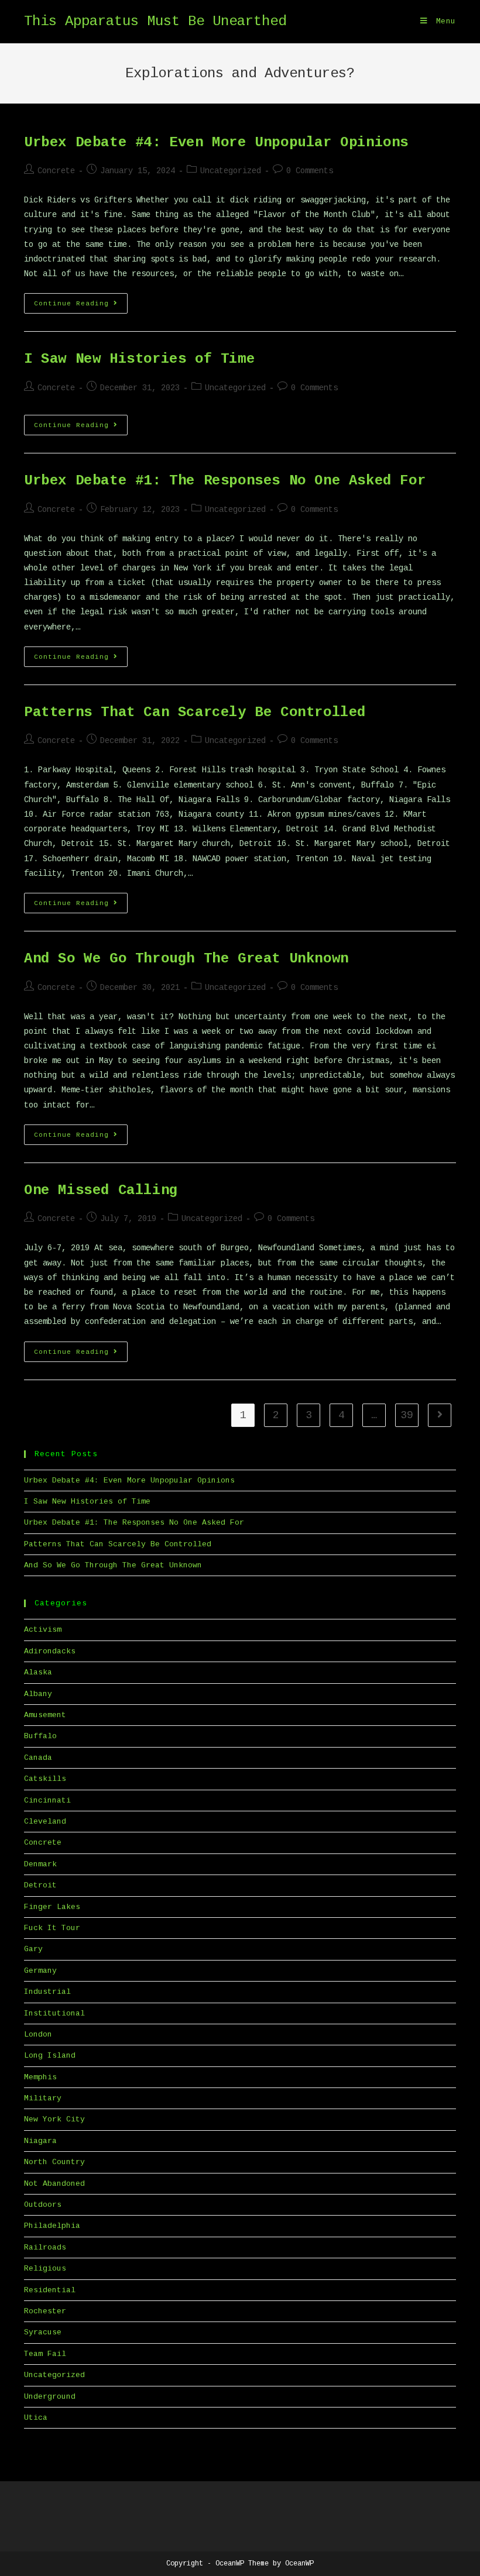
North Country (54, 2162)
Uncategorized (231, 171)
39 (407, 1415)
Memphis (40, 2077)
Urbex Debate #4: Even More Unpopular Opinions (216, 142)
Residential (50, 2290)
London (38, 2035)
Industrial (47, 1992)
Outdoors (43, 2205)
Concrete (56, 171)
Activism (43, 1630)
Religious (45, 2269)
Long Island (50, 2056)
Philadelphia (52, 2226)
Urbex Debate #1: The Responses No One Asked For (225, 481)
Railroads (45, 2247)
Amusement (45, 1715)
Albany (38, 1694)
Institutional (54, 2013)
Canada (38, 1758)
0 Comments (310, 171)
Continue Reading (81, 306)
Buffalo (40, 1736)
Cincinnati (47, 1801)
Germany (40, 1971)
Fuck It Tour (52, 1928)
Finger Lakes (52, 1907)
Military (43, 2098)
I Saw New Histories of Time (139, 359)
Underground (50, 2397)
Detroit (40, 1885)
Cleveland (45, 1822)
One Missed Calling (101, 1190)
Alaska (38, 1672)
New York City (54, 2119)
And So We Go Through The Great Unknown (186, 959)
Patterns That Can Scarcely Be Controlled (195, 712)
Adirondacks (50, 1651)
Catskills (45, 1779)
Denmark (40, 1864)
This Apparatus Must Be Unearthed (155, 21)
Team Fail (45, 2354)
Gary (33, 1949)
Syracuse (43, 2332)
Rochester (45, 2311)
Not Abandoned (54, 2184)
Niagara (40, 2141)
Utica (36, 2418)
